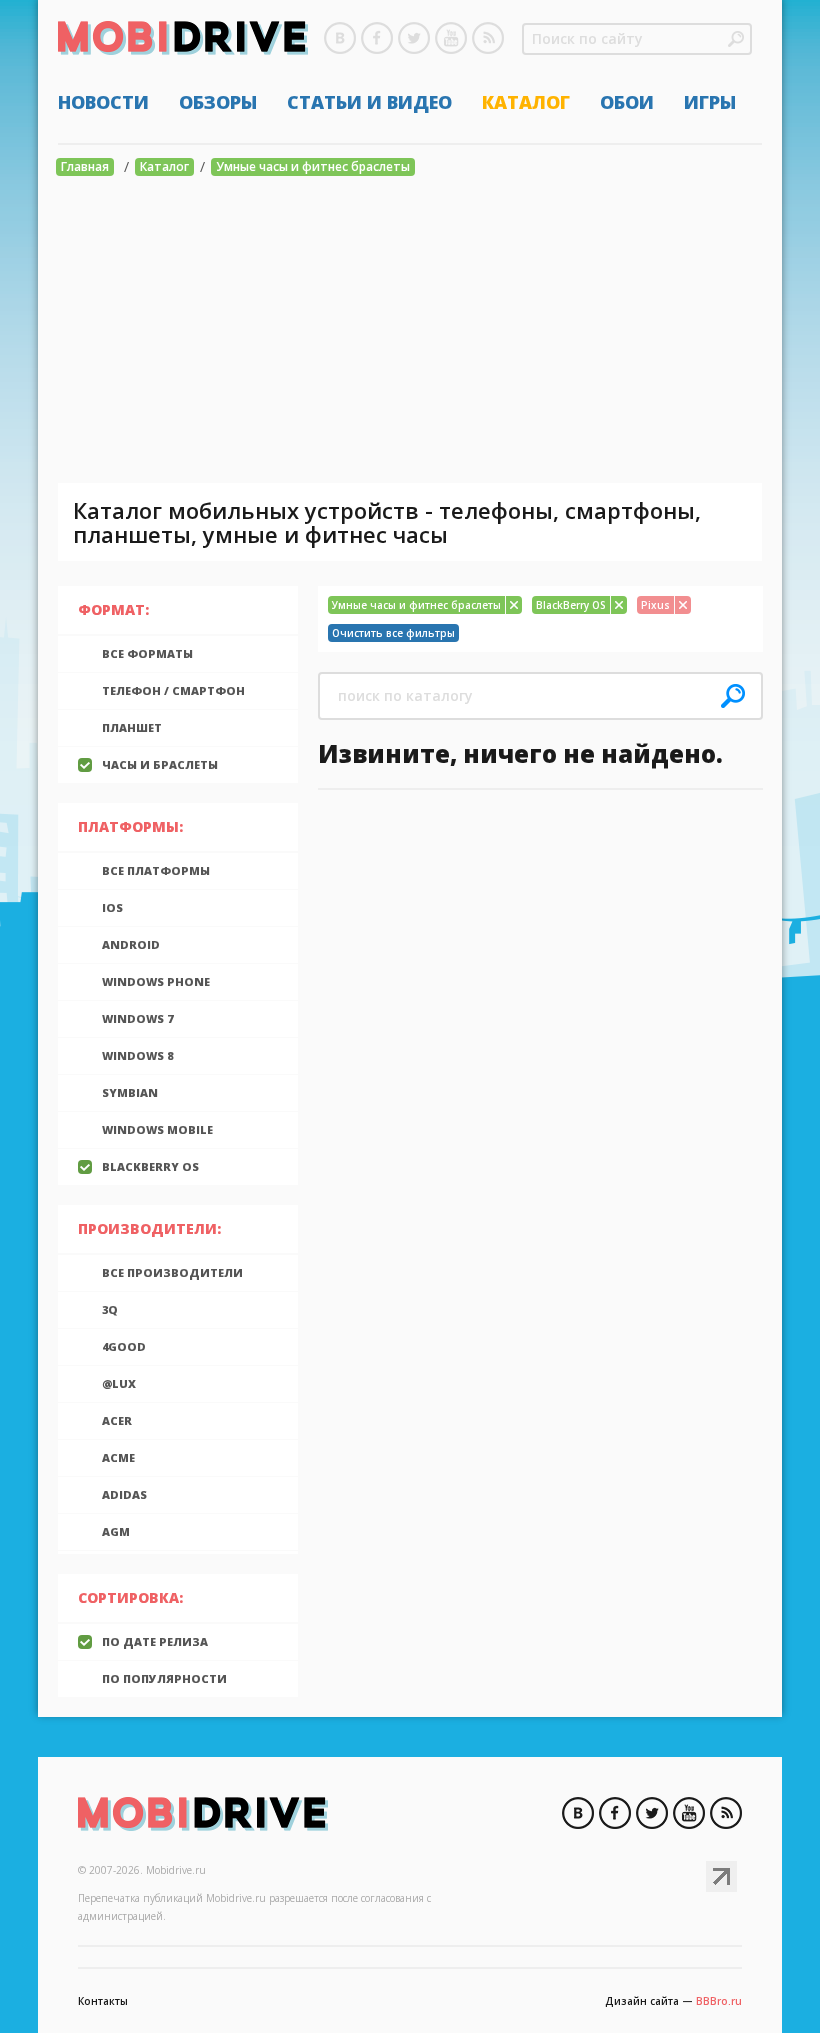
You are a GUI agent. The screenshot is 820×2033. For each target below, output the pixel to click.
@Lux (119, 1383)
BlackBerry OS (150, 1166)
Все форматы (147, 653)
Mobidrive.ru (183, 41)
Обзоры (218, 102)
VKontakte (340, 38)
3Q (110, 1309)
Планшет (132, 727)
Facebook (377, 38)
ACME (118, 1457)
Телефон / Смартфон (173, 690)
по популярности (164, 1678)
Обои (627, 102)
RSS (488, 38)
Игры (710, 102)
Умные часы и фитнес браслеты (313, 166)
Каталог (526, 102)
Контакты (103, 2001)
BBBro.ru (719, 2001)
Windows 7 (137, 1018)
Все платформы (156, 870)
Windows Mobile (157, 1129)
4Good (124, 1346)
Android (131, 944)
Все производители (172, 1272)
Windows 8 (137, 1055)
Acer (117, 1420)
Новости (103, 102)
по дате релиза (155, 1641)
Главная (85, 166)
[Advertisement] (410, 333)
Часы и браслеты (160, 764)
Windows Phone (156, 981)
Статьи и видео (369, 102)
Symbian (130, 1092)
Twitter (414, 38)
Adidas (124, 1494)
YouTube (451, 38)
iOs (112, 907)
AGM (116, 1531)
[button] (736, 39)
